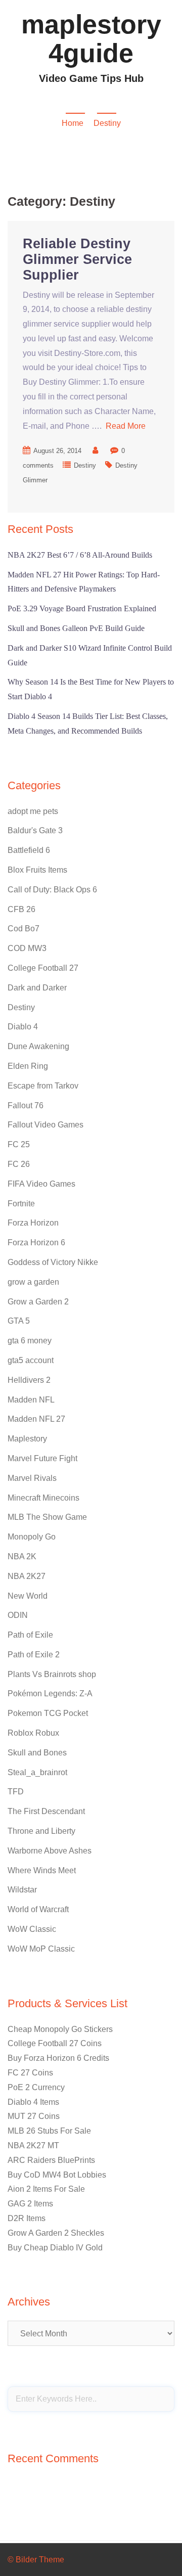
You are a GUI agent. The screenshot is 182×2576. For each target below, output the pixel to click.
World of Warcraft (38, 1909)
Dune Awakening (38, 1046)
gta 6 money (30, 1341)
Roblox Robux (33, 1733)
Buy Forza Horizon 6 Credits (58, 2058)
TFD (16, 1792)
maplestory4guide (91, 39)
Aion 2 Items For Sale (46, 2189)
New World (28, 1596)
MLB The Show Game (47, 1517)
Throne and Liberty (41, 1831)
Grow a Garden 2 (38, 1302)
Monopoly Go (32, 1537)
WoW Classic (32, 1929)
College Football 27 (43, 968)
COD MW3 (27, 948)
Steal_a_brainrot (37, 1772)
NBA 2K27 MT (33, 2145)
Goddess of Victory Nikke (53, 1262)
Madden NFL (31, 1400)
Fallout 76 (26, 1105)
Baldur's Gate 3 (35, 830)
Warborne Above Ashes (50, 1851)
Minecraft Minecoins (43, 1498)
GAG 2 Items (30, 2204)
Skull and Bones (37, 1753)
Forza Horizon (33, 1223)
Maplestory (27, 1439)
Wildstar (22, 1890)
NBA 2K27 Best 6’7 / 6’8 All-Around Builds (80, 555)
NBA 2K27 (27, 1576)
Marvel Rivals (32, 1478)
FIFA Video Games (41, 1184)
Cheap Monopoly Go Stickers (60, 2029)
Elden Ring (28, 1066)
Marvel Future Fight (42, 1458)
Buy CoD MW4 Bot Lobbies (57, 2175)
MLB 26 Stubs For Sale (49, 2131)
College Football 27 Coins (55, 2043)
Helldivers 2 (29, 1380)
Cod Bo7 (24, 929)
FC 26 (19, 1164)
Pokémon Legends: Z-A (50, 1693)
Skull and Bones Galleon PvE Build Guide (76, 628)
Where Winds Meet (42, 1870)
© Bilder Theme (36, 2560)
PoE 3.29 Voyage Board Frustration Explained (82, 608)
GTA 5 (19, 1321)
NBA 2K (22, 1556)
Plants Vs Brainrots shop (52, 1674)
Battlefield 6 (29, 850)
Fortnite (21, 1204)
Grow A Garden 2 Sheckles (56, 2233)
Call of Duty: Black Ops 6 (52, 890)
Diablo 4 (23, 1027)
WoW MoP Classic (41, 1949)
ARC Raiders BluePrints (51, 2160)
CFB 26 (21, 909)
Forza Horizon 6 (36, 1242)
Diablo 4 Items (33, 2102)
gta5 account (31, 1360)
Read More (126, 426)
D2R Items (27, 2218)
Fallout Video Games (45, 1125)
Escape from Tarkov (43, 1086)
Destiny (85, 465)
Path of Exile (30, 1635)
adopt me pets (33, 811)
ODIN (18, 1615)
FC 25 (19, 1144)
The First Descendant (46, 1811)
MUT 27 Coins (34, 2116)
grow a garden (33, 1282)
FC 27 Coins (30, 2073)
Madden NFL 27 (36, 1419)
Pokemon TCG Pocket (48, 1713)
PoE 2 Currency (36, 2087)
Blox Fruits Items (37, 870)
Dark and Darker (37, 988)
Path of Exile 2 (34, 1655)
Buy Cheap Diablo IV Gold (55, 2248)
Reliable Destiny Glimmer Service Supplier (77, 259)
